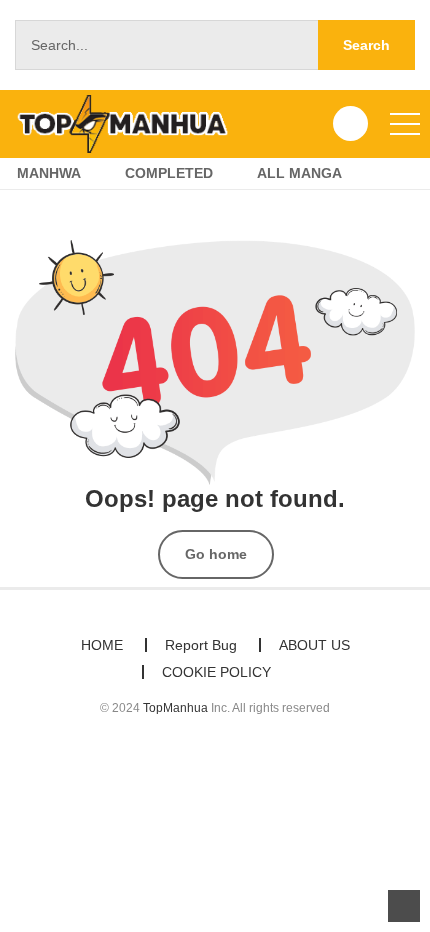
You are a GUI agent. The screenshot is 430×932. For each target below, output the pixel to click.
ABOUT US (314, 645)
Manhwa (49, 173)
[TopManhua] (131, 123)
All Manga (299, 173)
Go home (216, 554)
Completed (169, 173)
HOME (102, 645)
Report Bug (201, 645)
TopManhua (175, 708)
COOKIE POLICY (216, 672)
